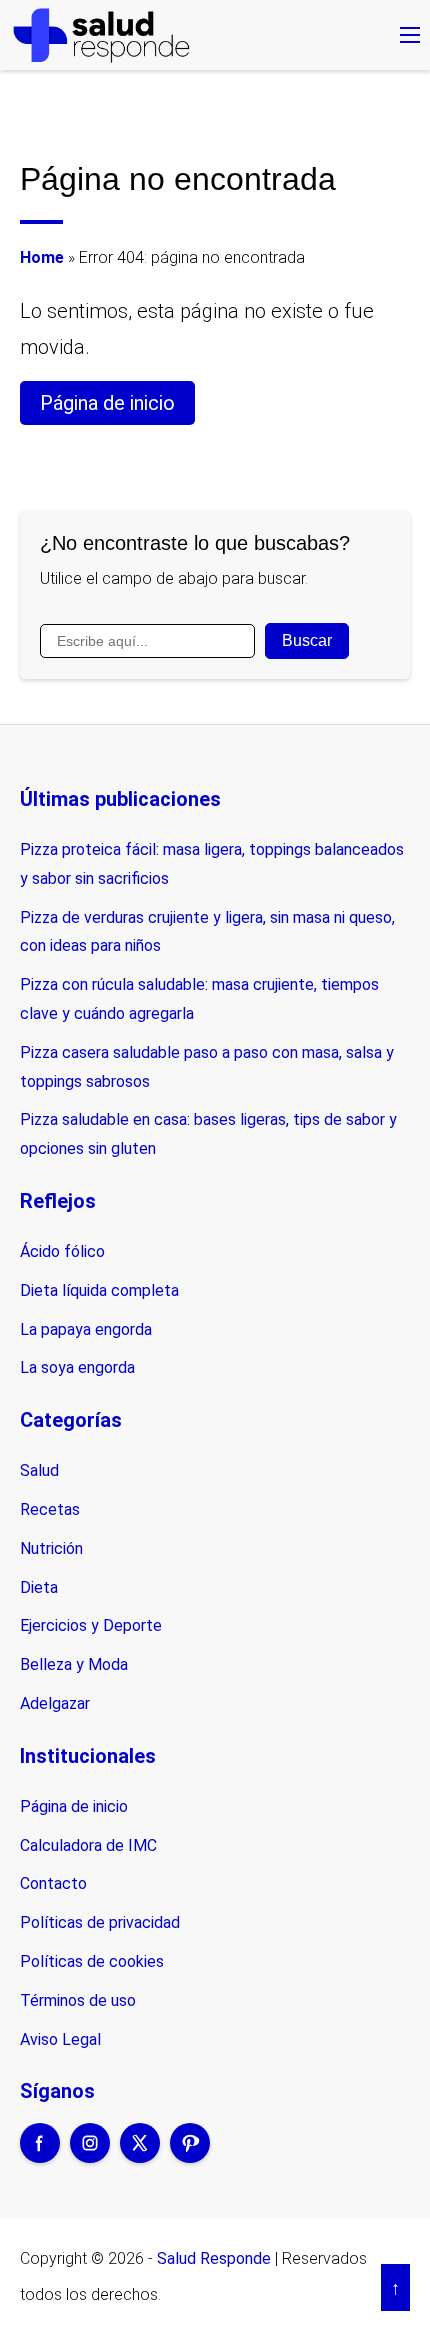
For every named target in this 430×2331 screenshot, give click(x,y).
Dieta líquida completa (99, 1290)
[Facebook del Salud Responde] (40, 2156)
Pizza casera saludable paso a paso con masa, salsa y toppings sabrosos (207, 1067)
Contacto (53, 1883)
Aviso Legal (60, 2039)
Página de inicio (107, 403)
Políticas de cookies (92, 1961)
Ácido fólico (62, 1251)
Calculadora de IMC (88, 1845)
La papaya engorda (86, 1329)
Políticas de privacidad (100, 1922)
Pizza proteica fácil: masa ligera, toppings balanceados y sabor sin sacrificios (212, 864)
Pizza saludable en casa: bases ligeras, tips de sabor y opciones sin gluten (208, 1134)
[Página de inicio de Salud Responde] (101, 35)
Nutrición (51, 1548)
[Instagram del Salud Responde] (90, 2156)
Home (42, 257)
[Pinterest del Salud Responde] (190, 2156)
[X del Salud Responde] (140, 2156)
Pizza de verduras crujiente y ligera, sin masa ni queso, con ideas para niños (207, 932)
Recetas (50, 1509)
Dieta (39, 1587)
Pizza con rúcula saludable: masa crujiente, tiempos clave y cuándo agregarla (199, 999)
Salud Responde (214, 2258)
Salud (39, 1470)
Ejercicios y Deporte (91, 1625)
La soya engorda (77, 1367)
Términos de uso (78, 2000)
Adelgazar (55, 1703)
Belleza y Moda (74, 1664)
